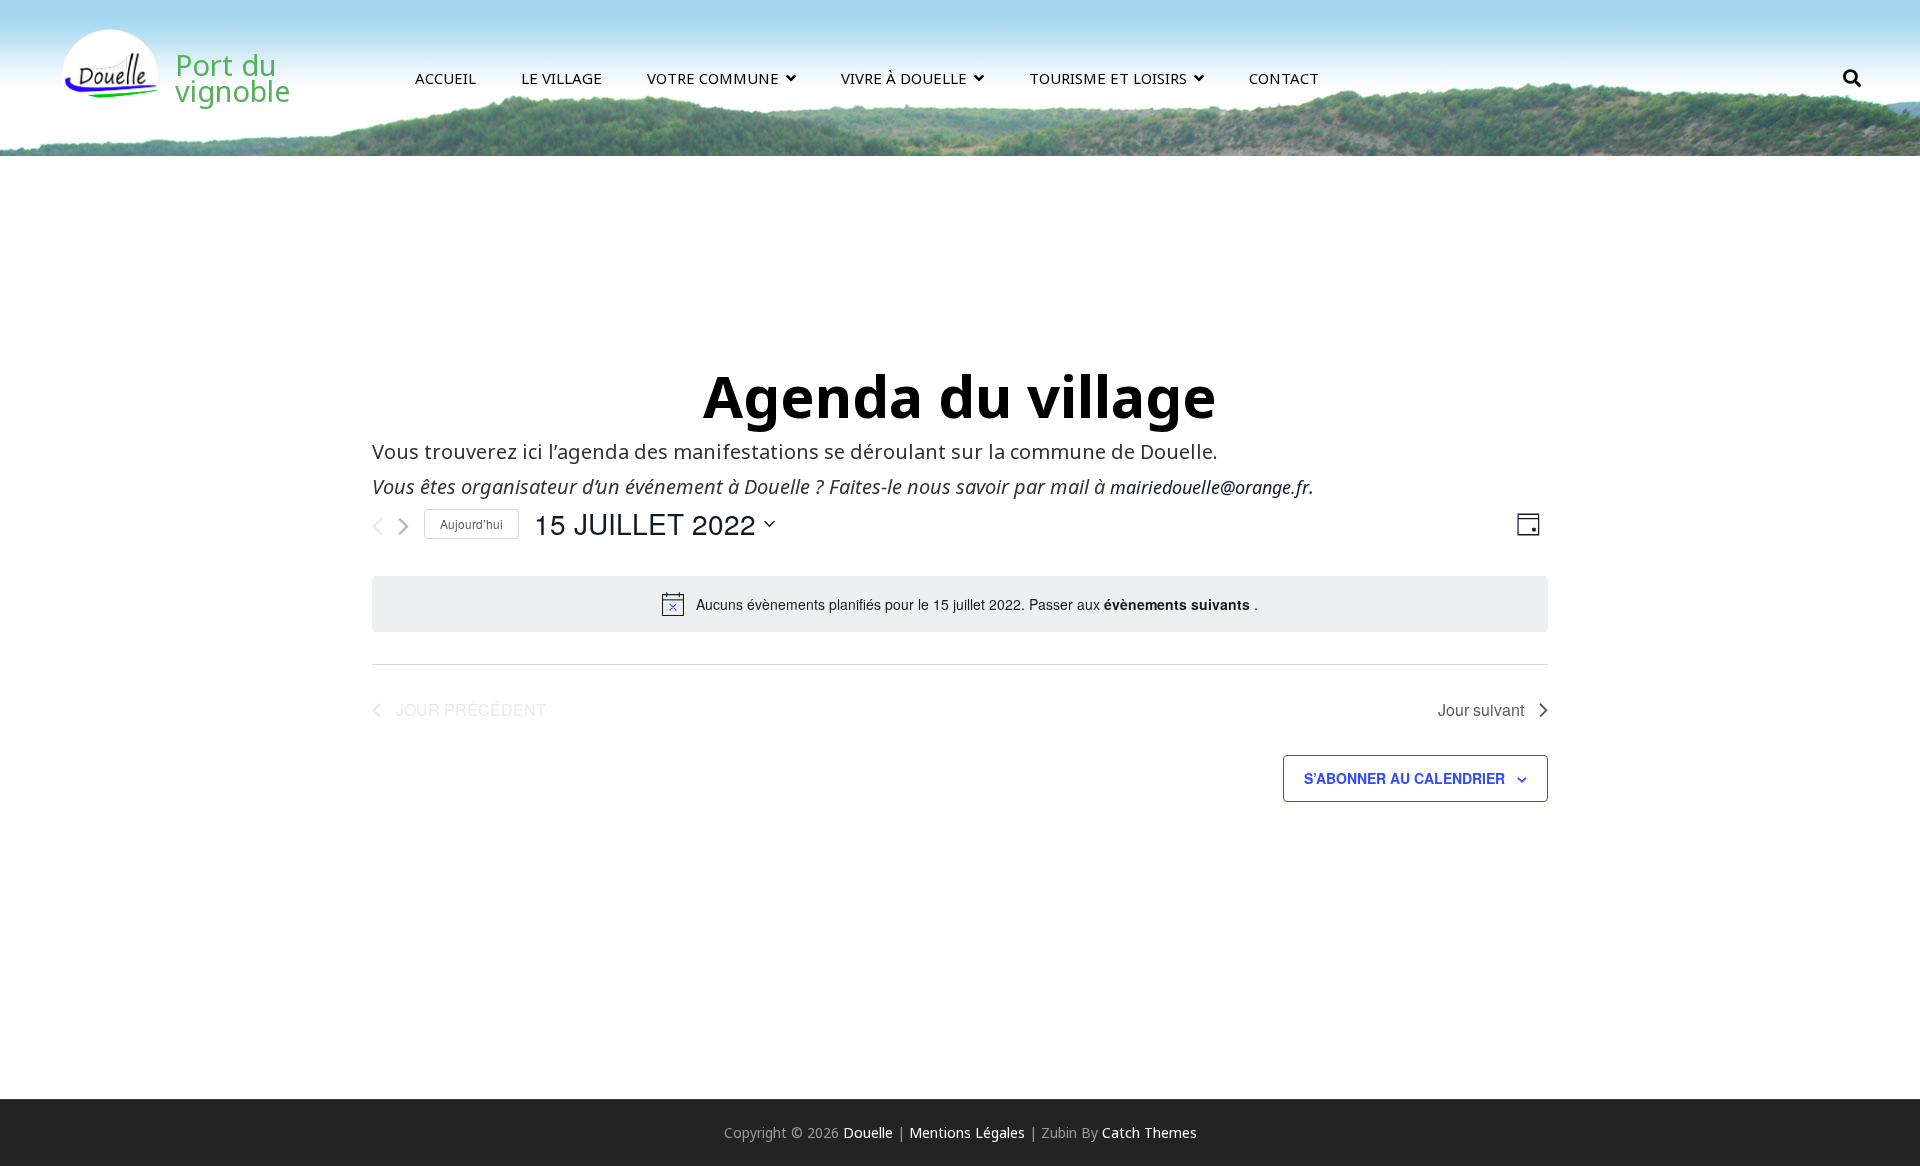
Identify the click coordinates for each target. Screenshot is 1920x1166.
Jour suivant (1481, 709)
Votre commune (713, 78)
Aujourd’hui (471, 523)
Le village (561, 78)
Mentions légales (967, 1132)
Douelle (868, 1132)
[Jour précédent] (377, 526)
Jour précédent (471, 709)
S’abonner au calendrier (1404, 778)
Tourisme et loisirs (1108, 78)
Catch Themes (1149, 1132)
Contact (1284, 78)
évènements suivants (1179, 604)
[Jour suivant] (403, 526)
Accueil (445, 78)
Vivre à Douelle (904, 78)
